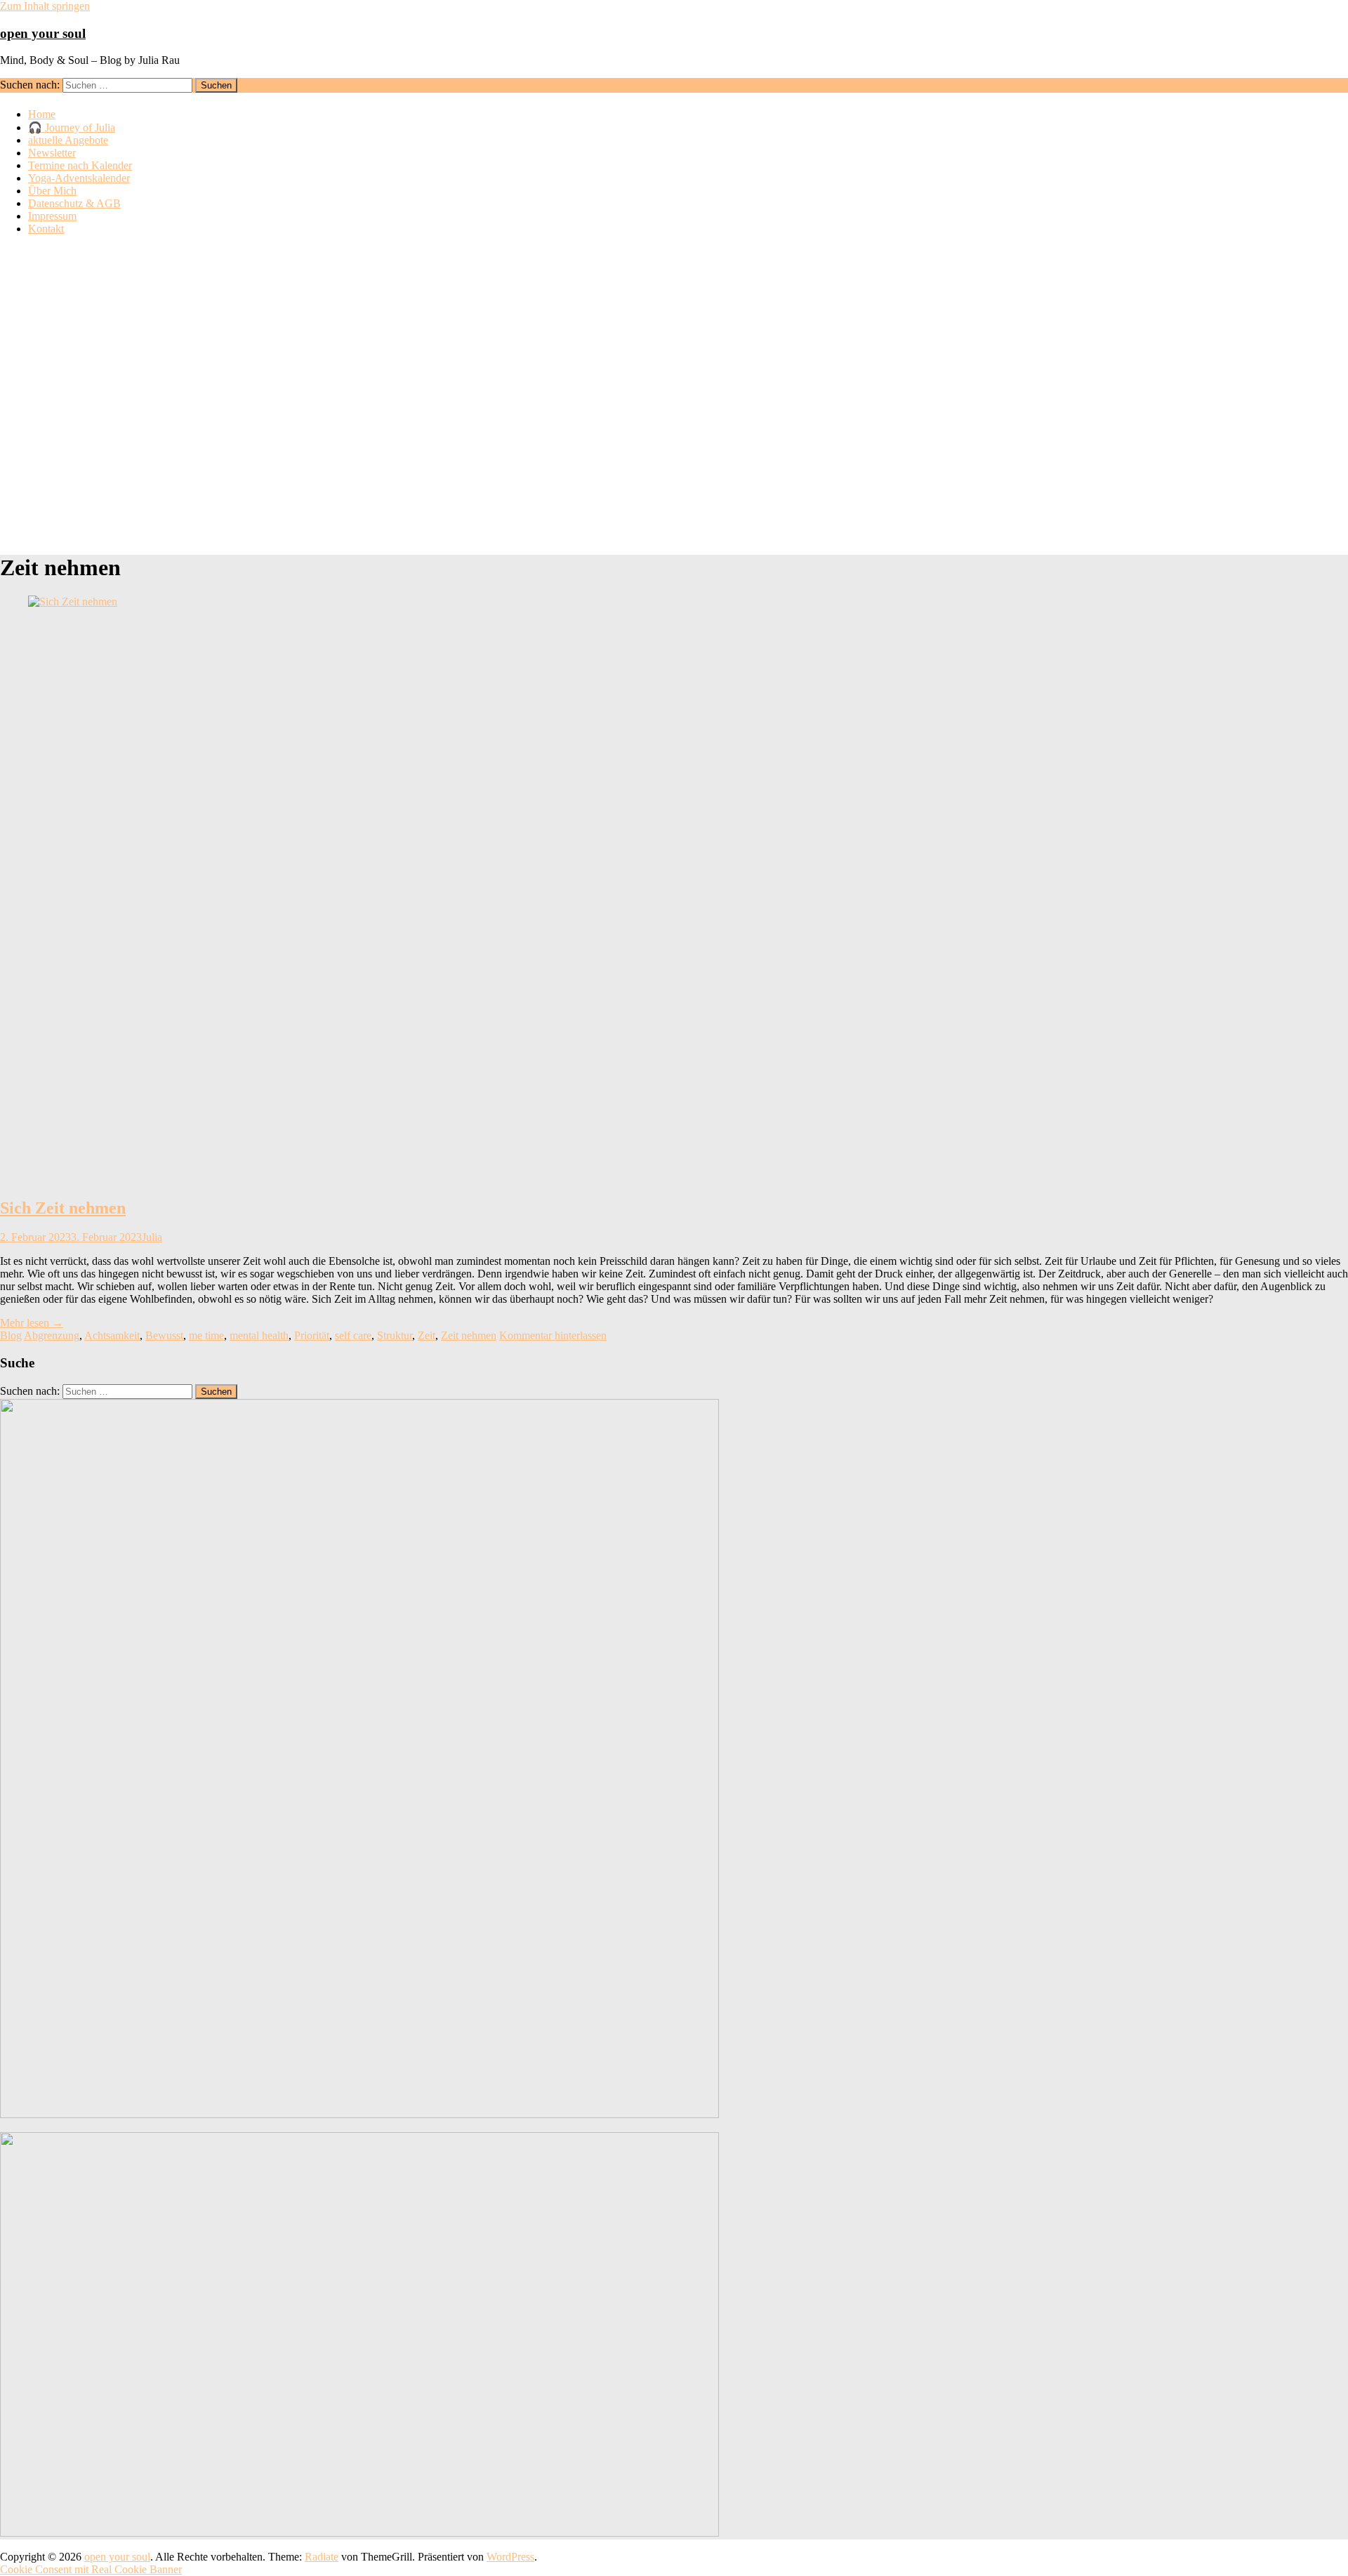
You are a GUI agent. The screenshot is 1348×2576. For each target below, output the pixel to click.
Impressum (52, 216)
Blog (11, 1335)
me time (206, 1335)
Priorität (312, 1335)
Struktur (395, 1335)
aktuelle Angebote (68, 140)
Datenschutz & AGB (74, 203)
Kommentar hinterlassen (553, 1335)
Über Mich (52, 191)
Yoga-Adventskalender (79, 178)
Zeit (427, 1335)
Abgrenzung (52, 1335)
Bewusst (164, 1335)
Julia (152, 1237)
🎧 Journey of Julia (72, 127)
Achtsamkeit (112, 1335)
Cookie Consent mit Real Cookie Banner (91, 2569)
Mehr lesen (32, 1323)
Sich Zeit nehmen (63, 1208)
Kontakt (46, 229)
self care (353, 1335)
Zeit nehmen (469, 1335)
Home (42, 114)
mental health (259, 1335)
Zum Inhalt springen (45, 6)
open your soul (43, 33)
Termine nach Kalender (80, 165)
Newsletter (52, 153)
